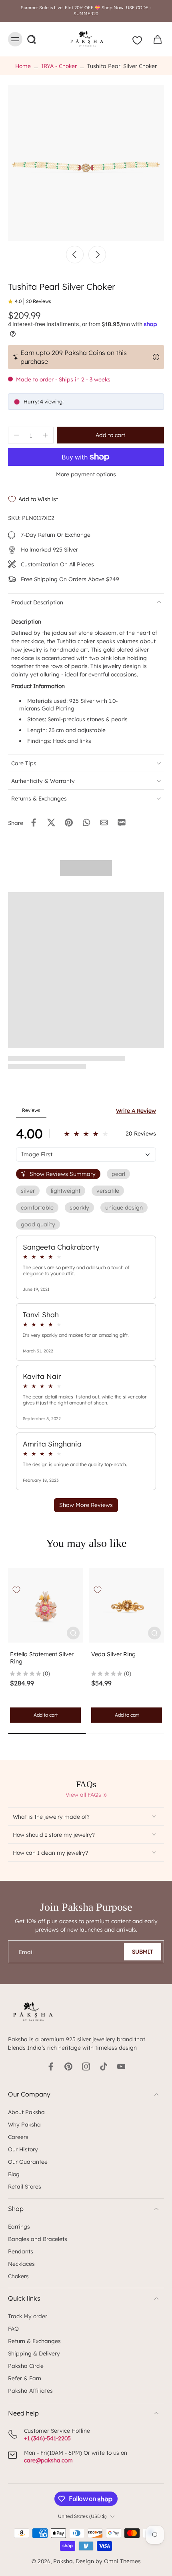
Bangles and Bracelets (38, 2239)
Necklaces (21, 2264)
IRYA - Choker (59, 66)
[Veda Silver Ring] (127, 1605)
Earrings (19, 2226)
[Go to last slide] (75, 255)
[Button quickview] (73, 1633)
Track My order (28, 2316)
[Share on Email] (104, 823)
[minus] (16, 435)
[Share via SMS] (122, 823)
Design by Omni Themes (108, 2561)
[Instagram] (86, 2066)
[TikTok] (104, 2066)
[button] (110, 435)
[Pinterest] (68, 2066)
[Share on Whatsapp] (86, 823)
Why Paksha (24, 2124)
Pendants (21, 2251)
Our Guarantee (28, 2162)
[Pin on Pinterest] (69, 823)
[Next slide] (97, 255)
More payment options (86, 474)
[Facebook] (51, 2066)
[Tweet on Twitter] (51, 823)
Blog (14, 2174)
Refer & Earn (25, 2378)
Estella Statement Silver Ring (42, 1658)
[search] (31, 39)
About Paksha (26, 2112)
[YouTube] (121, 2066)
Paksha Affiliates (30, 2390)
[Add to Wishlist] (16, 1590)
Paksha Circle (26, 2366)
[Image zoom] (86, 163)
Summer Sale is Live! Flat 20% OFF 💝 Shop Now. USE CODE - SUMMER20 (86, 11)
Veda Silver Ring (113, 1654)
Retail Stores (25, 2186)
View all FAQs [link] (83, 1795)
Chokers (18, 2276)
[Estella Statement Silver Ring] (45, 1605)
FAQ (13, 2328)
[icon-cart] (155, 39)
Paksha (63, 2561)
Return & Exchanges (34, 2341)
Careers (18, 2137)
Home (23, 66)
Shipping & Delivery (34, 2353)
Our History (23, 2149)
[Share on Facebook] (34, 823)
